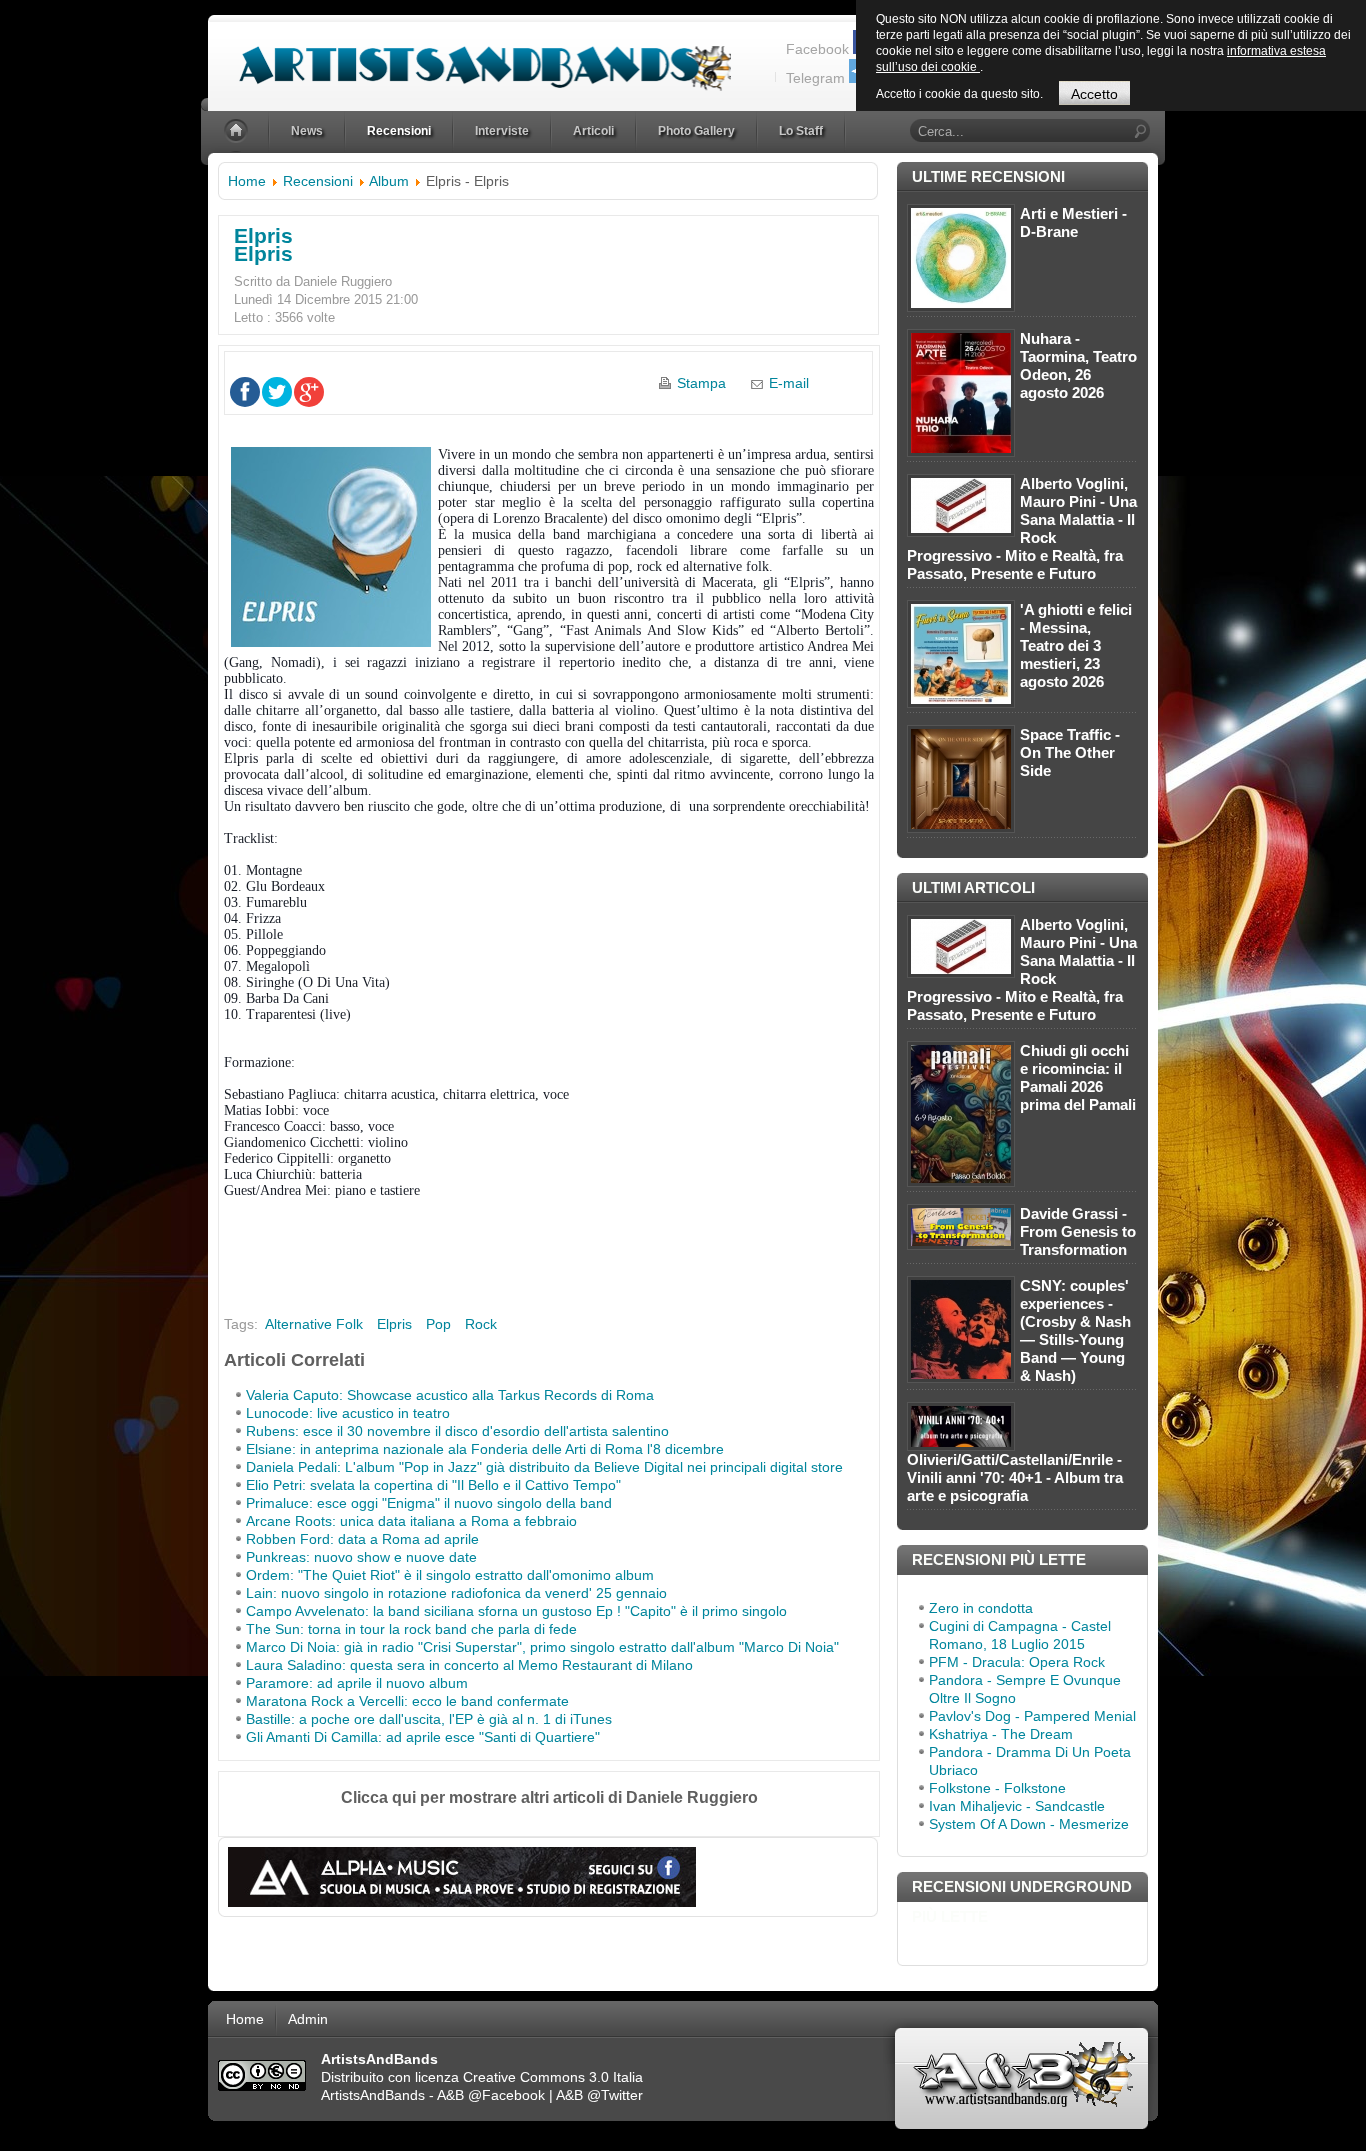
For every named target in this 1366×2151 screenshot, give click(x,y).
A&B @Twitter (599, 2095)
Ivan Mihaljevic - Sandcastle (1017, 1806)
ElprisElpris (263, 244)
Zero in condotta (981, 1608)
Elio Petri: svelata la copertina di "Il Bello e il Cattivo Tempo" (433, 1485)
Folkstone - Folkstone (997, 1788)
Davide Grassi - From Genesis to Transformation (1078, 1231)
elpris (394, 1324)
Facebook (817, 49)
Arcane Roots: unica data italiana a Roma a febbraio (411, 1521)
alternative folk (314, 1324)
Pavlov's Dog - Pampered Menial (1032, 1716)
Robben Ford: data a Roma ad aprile (362, 1539)
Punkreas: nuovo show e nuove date (361, 1557)
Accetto (1094, 94)
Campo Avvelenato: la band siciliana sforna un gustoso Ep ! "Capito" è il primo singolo (516, 1611)
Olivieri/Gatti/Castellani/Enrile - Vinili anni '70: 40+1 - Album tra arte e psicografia (1015, 1477)
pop (438, 1324)
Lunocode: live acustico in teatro (348, 1413)
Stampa (701, 383)
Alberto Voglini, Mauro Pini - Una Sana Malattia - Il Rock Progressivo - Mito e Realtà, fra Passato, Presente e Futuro (1022, 528)
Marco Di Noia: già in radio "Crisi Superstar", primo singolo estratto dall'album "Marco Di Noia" (542, 1647)
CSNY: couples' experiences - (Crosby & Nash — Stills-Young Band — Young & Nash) (1075, 1330)
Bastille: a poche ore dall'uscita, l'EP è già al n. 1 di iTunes (429, 1719)
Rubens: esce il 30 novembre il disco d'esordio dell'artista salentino (457, 1431)
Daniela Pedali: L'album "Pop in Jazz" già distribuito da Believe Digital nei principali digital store (544, 1467)
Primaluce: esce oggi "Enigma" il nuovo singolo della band (429, 1503)
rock (481, 1324)
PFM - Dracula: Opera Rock (1017, 1662)
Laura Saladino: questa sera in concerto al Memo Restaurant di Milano (469, 1665)
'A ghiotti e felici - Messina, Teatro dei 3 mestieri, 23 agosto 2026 (1076, 645)
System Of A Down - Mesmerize (1029, 1824)
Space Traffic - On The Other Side (1070, 752)
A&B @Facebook (491, 2095)
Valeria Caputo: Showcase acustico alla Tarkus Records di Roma (450, 1395)
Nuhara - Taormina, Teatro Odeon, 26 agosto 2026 (1078, 365)
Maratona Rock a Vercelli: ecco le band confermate (407, 1701)
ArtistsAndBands (373, 2095)
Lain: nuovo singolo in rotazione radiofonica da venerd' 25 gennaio (456, 1593)
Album (389, 181)
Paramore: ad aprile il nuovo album (357, 1683)
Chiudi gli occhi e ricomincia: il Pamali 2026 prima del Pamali (1078, 1077)
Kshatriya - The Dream (1001, 1734)
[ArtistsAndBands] (469, 56)
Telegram (815, 78)
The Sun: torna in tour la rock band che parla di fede (411, 1629)
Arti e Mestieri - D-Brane (1073, 222)
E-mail (789, 383)
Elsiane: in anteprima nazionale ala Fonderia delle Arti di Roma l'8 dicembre (485, 1449)
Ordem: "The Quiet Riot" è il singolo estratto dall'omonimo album (450, 1575)
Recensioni (318, 181)
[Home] (238, 131)
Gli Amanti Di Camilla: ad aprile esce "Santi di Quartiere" (423, 1737)
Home (247, 181)
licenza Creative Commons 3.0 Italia (529, 2077)
